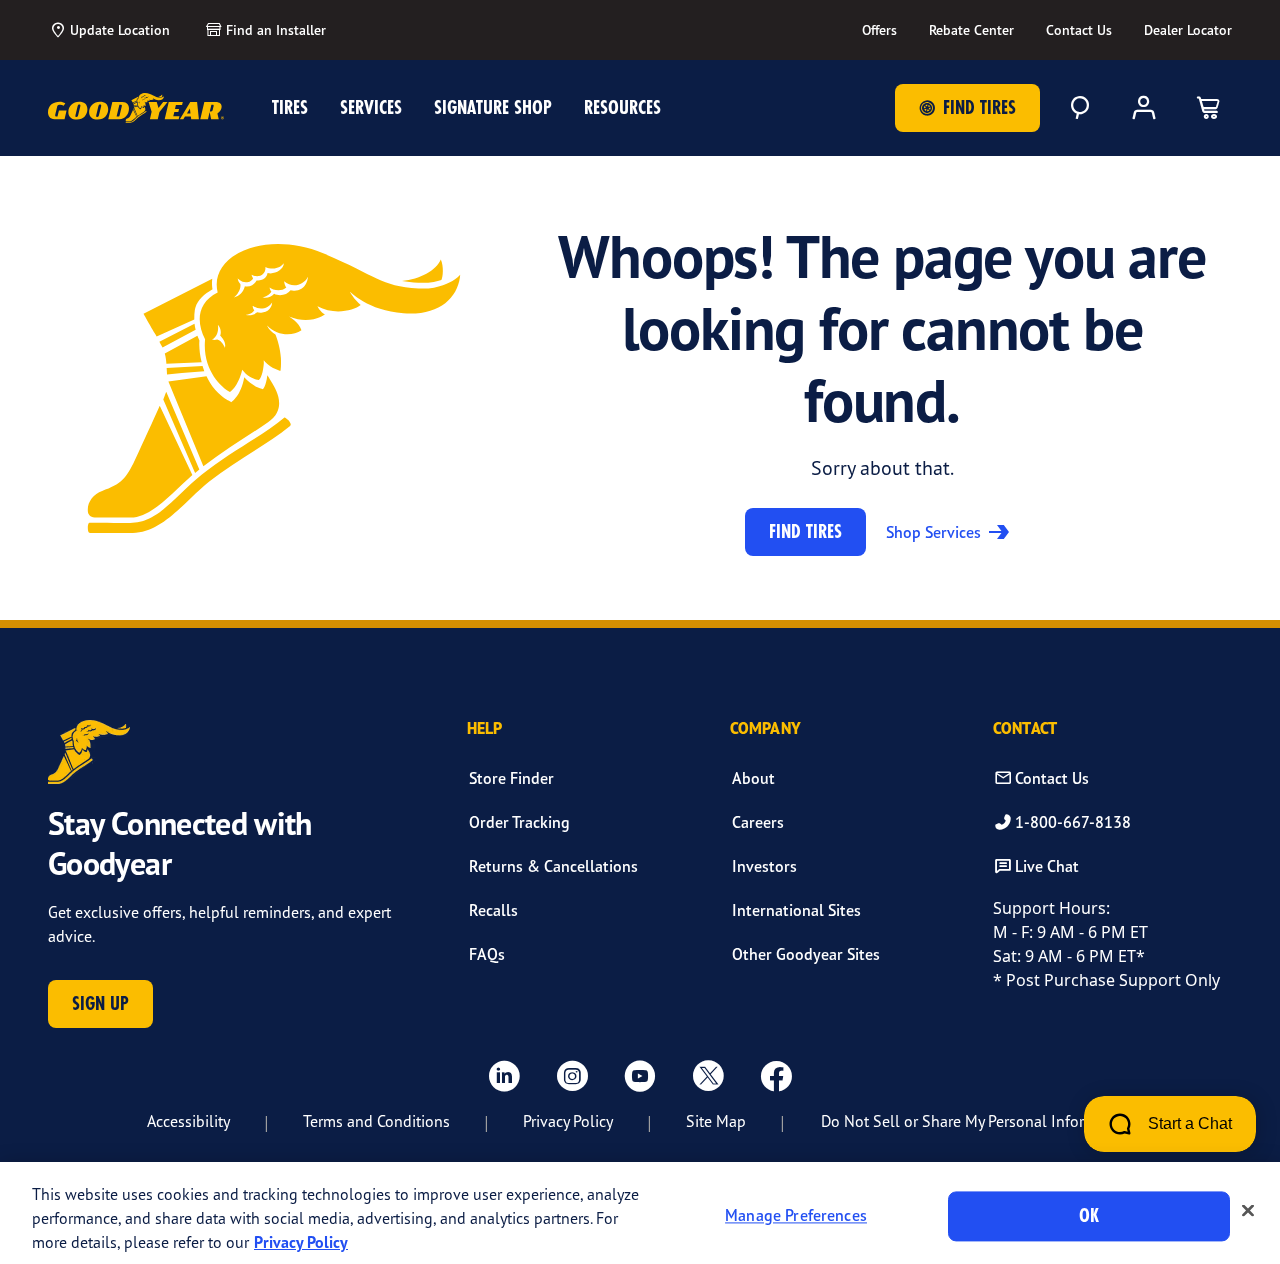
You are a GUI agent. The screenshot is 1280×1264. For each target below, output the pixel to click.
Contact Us (1079, 30)
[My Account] (1144, 108)
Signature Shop (493, 107)
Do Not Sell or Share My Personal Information (976, 1121)
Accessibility (188, 1121)
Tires (290, 107)
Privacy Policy (568, 1121)
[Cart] (1208, 108)
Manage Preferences (796, 1216)
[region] (640, 1213)
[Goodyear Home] (136, 108)
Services (371, 107)
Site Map (716, 1121)
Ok (1089, 1215)
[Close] (1248, 1211)
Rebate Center (971, 30)
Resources (622, 107)
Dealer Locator (1188, 30)
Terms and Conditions (376, 1121)
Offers (879, 30)
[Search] (1080, 108)
